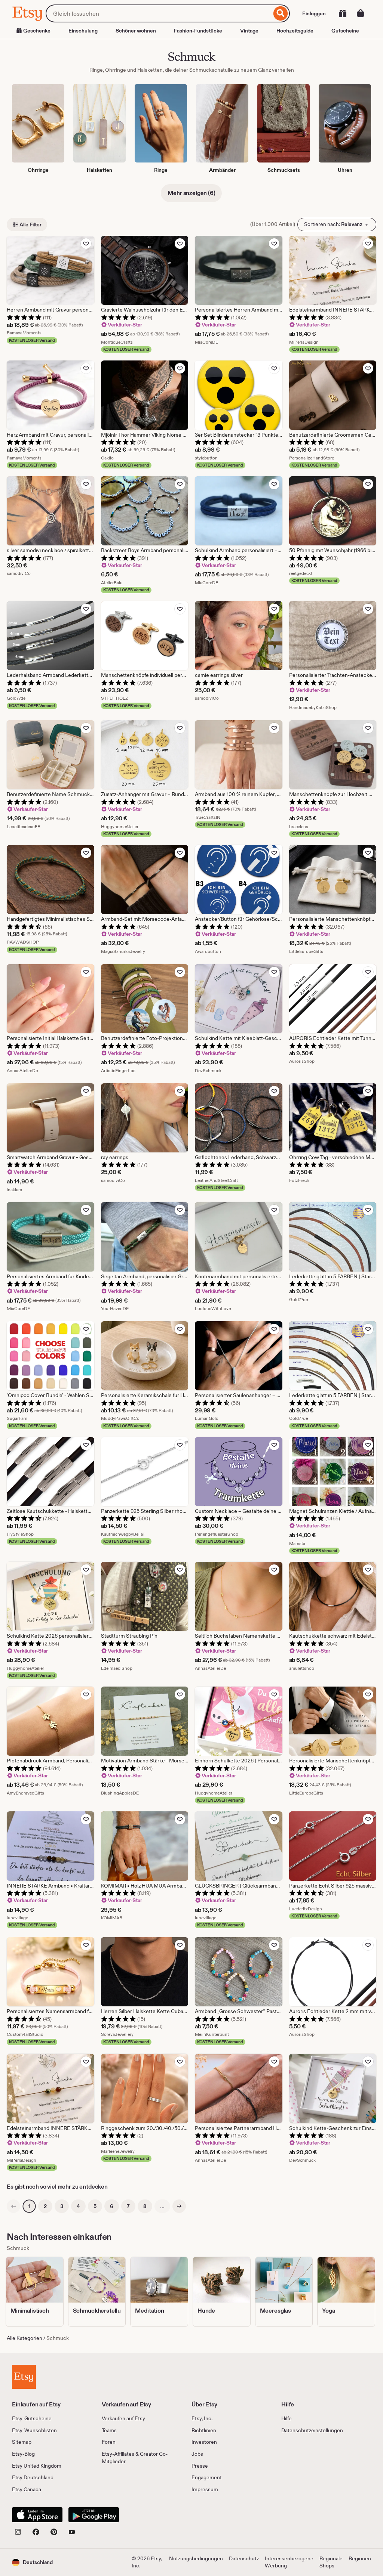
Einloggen (314, 13)
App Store (37, 2515)
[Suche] (281, 13)
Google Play (94, 2515)
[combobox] (159, 13)
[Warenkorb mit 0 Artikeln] (361, 13)
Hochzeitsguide (295, 31)
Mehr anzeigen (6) (191, 193)
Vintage (249, 31)
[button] (32, 2562)
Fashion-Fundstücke (198, 31)
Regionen (360, 2558)
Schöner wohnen (136, 31)
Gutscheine (345, 31)
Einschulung (83, 31)
